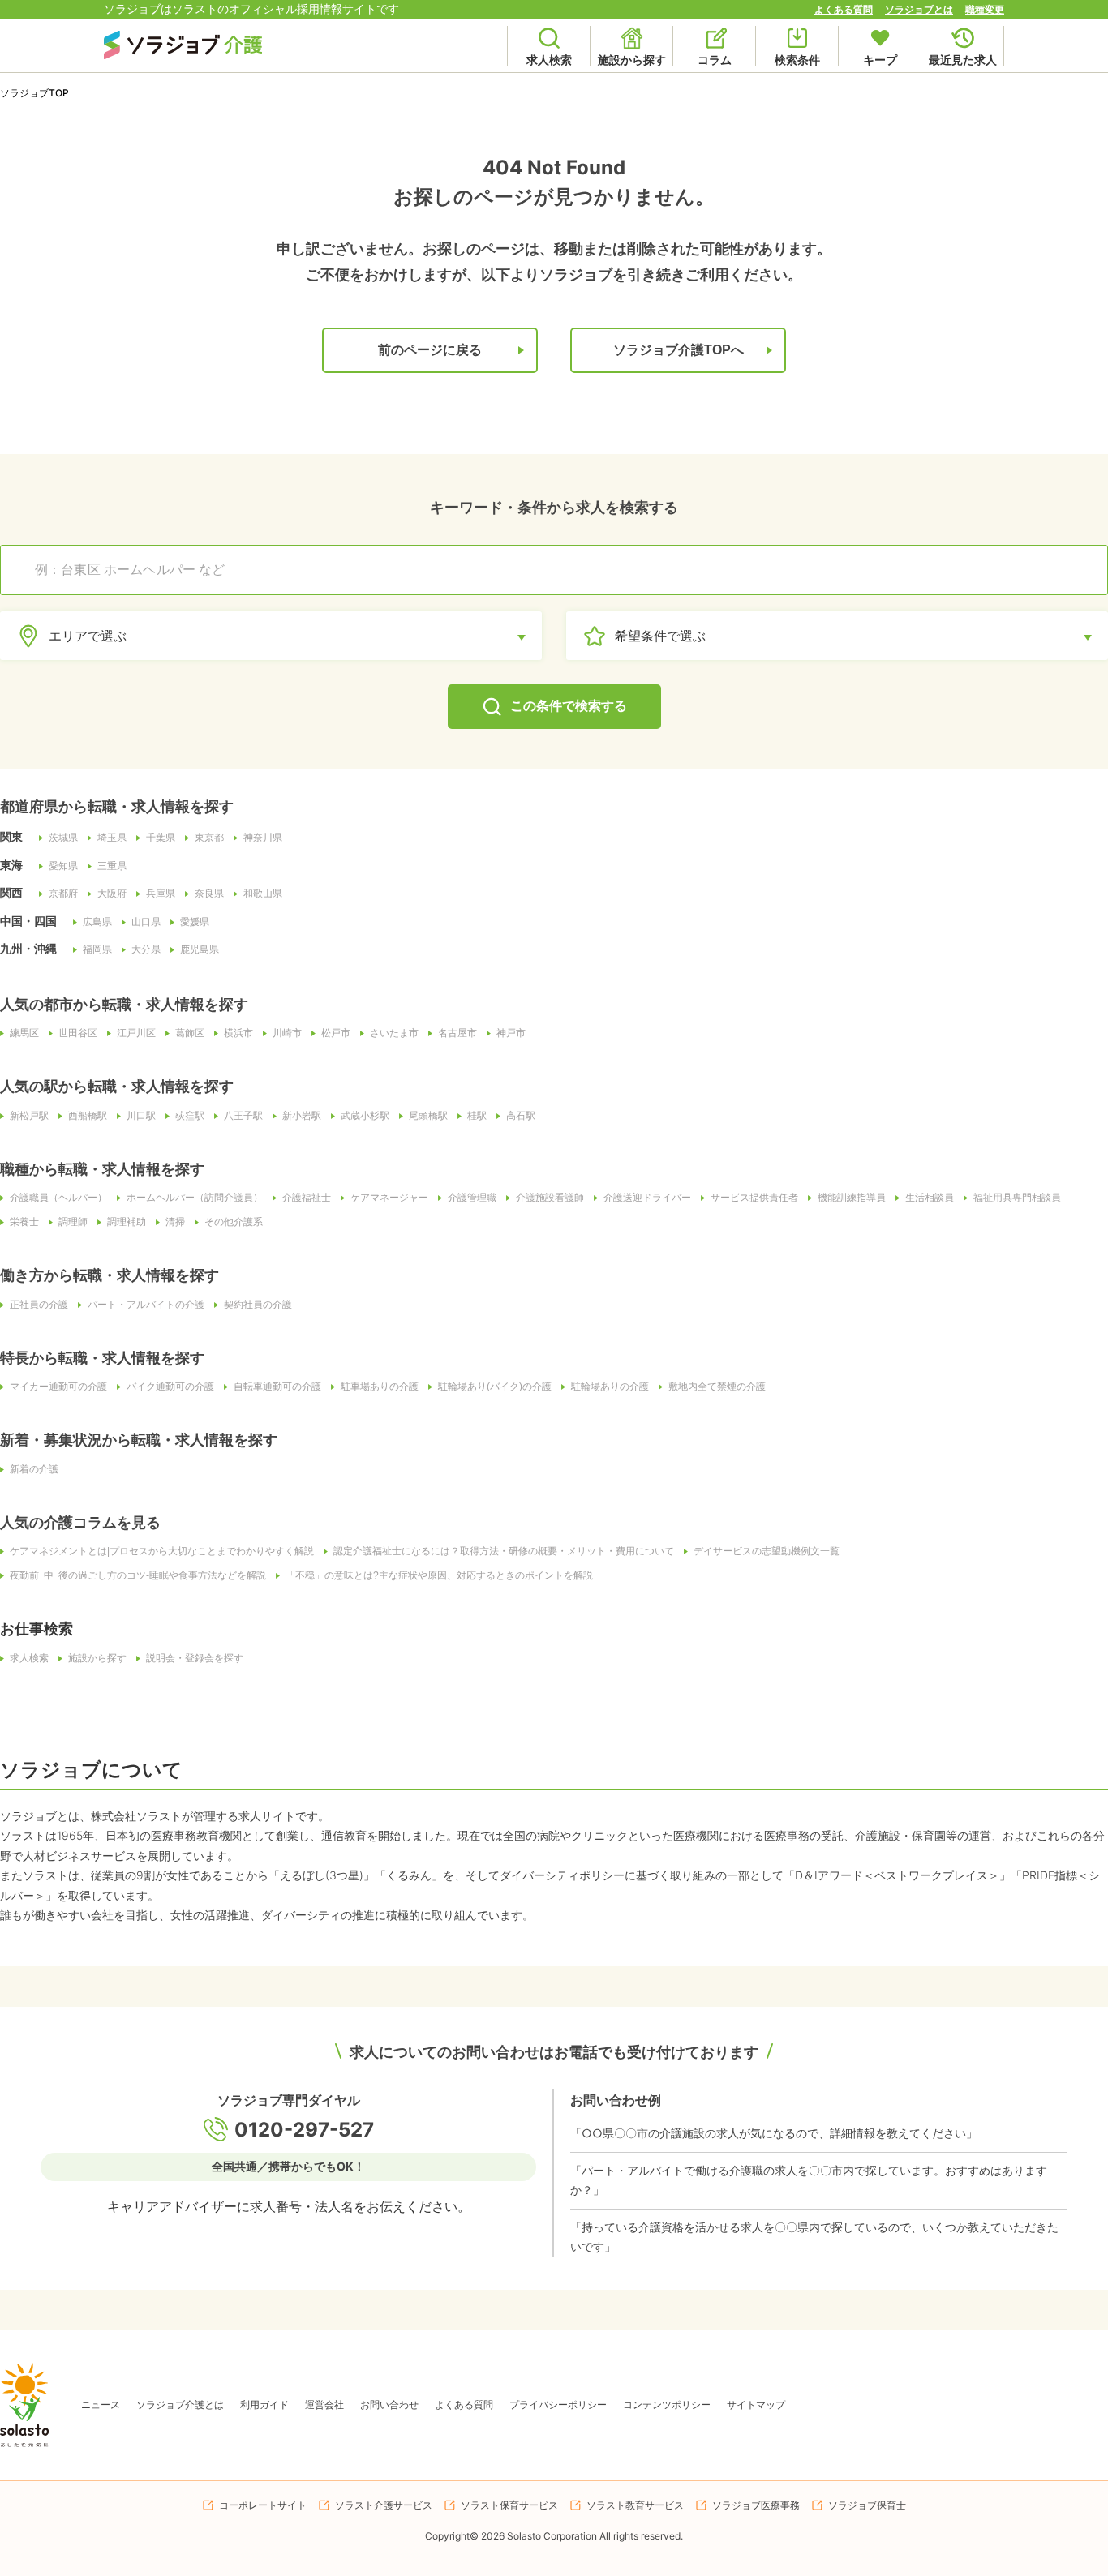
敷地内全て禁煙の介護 (717, 1387)
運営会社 (324, 2405)
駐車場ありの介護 (380, 1387)
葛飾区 (190, 1033)
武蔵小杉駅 (365, 1116)
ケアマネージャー (389, 1198)
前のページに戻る (430, 350)
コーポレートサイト (263, 2505)
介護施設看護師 (550, 1198)
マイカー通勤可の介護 (58, 1387)
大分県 (146, 949)
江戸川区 (136, 1033)
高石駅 (521, 1116)
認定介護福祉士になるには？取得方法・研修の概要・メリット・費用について (504, 1551)
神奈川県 (263, 838)
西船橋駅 (88, 1116)
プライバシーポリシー (558, 2405)
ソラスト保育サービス (509, 2505)
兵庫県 (161, 894)
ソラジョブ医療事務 (756, 2505)
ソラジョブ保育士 (867, 2505)
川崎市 (287, 1033)
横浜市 (238, 1033)
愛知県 (63, 866)
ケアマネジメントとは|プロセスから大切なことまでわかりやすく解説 (162, 1551)
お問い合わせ (389, 2405)
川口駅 (141, 1116)
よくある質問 (844, 9)
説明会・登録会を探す (195, 1658)
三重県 (112, 866)
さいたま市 (394, 1033)
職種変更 (985, 9)
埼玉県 (112, 838)
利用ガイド (264, 2405)
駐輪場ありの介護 (610, 1387)
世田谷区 (78, 1033)
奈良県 (209, 894)
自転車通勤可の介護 (277, 1387)
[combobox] (562, 570)
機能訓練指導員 (852, 1198)
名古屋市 (457, 1033)
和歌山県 (263, 894)
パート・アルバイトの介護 (146, 1305)
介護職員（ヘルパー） (58, 1198)
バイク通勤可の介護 (170, 1387)
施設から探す (97, 1658)
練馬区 (24, 1033)
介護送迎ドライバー (647, 1198)
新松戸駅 (29, 1116)
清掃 (175, 1222)
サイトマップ (756, 2405)
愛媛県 (195, 922)
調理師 (73, 1222)
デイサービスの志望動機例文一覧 (767, 1551)
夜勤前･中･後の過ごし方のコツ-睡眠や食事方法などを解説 (138, 1575)
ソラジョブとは (919, 9)
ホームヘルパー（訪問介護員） (195, 1198)
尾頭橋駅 (428, 1116)
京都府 (63, 894)
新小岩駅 (302, 1116)
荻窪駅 (190, 1116)
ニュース (101, 2405)
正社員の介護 (39, 1305)
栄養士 (24, 1222)
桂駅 (477, 1116)
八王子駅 (243, 1116)
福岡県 (97, 949)
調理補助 (127, 1222)
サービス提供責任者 (754, 1198)
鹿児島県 (200, 949)
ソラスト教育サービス (635, 2505)
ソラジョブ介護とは (180, 2405)
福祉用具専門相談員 (1017, 1198)
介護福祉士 (307, 1198)
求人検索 (29, 1658)
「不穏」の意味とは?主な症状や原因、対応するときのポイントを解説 (439, 1575)
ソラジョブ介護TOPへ (679, 350)
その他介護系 (234, 1222)
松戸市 (336, 1033)
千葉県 (161, 838)
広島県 (97, 922)
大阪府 (112, 894)
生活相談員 (930, 1198)
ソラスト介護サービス (384, 2505)
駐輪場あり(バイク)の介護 (495, 1387)
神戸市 (511, 1033)
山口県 (146, 922)
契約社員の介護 (258, 1305)
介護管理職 (472, 1198)
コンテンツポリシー (667, 2405)
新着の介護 (34, 1469)
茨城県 (63, 838)
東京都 (209, 838)
